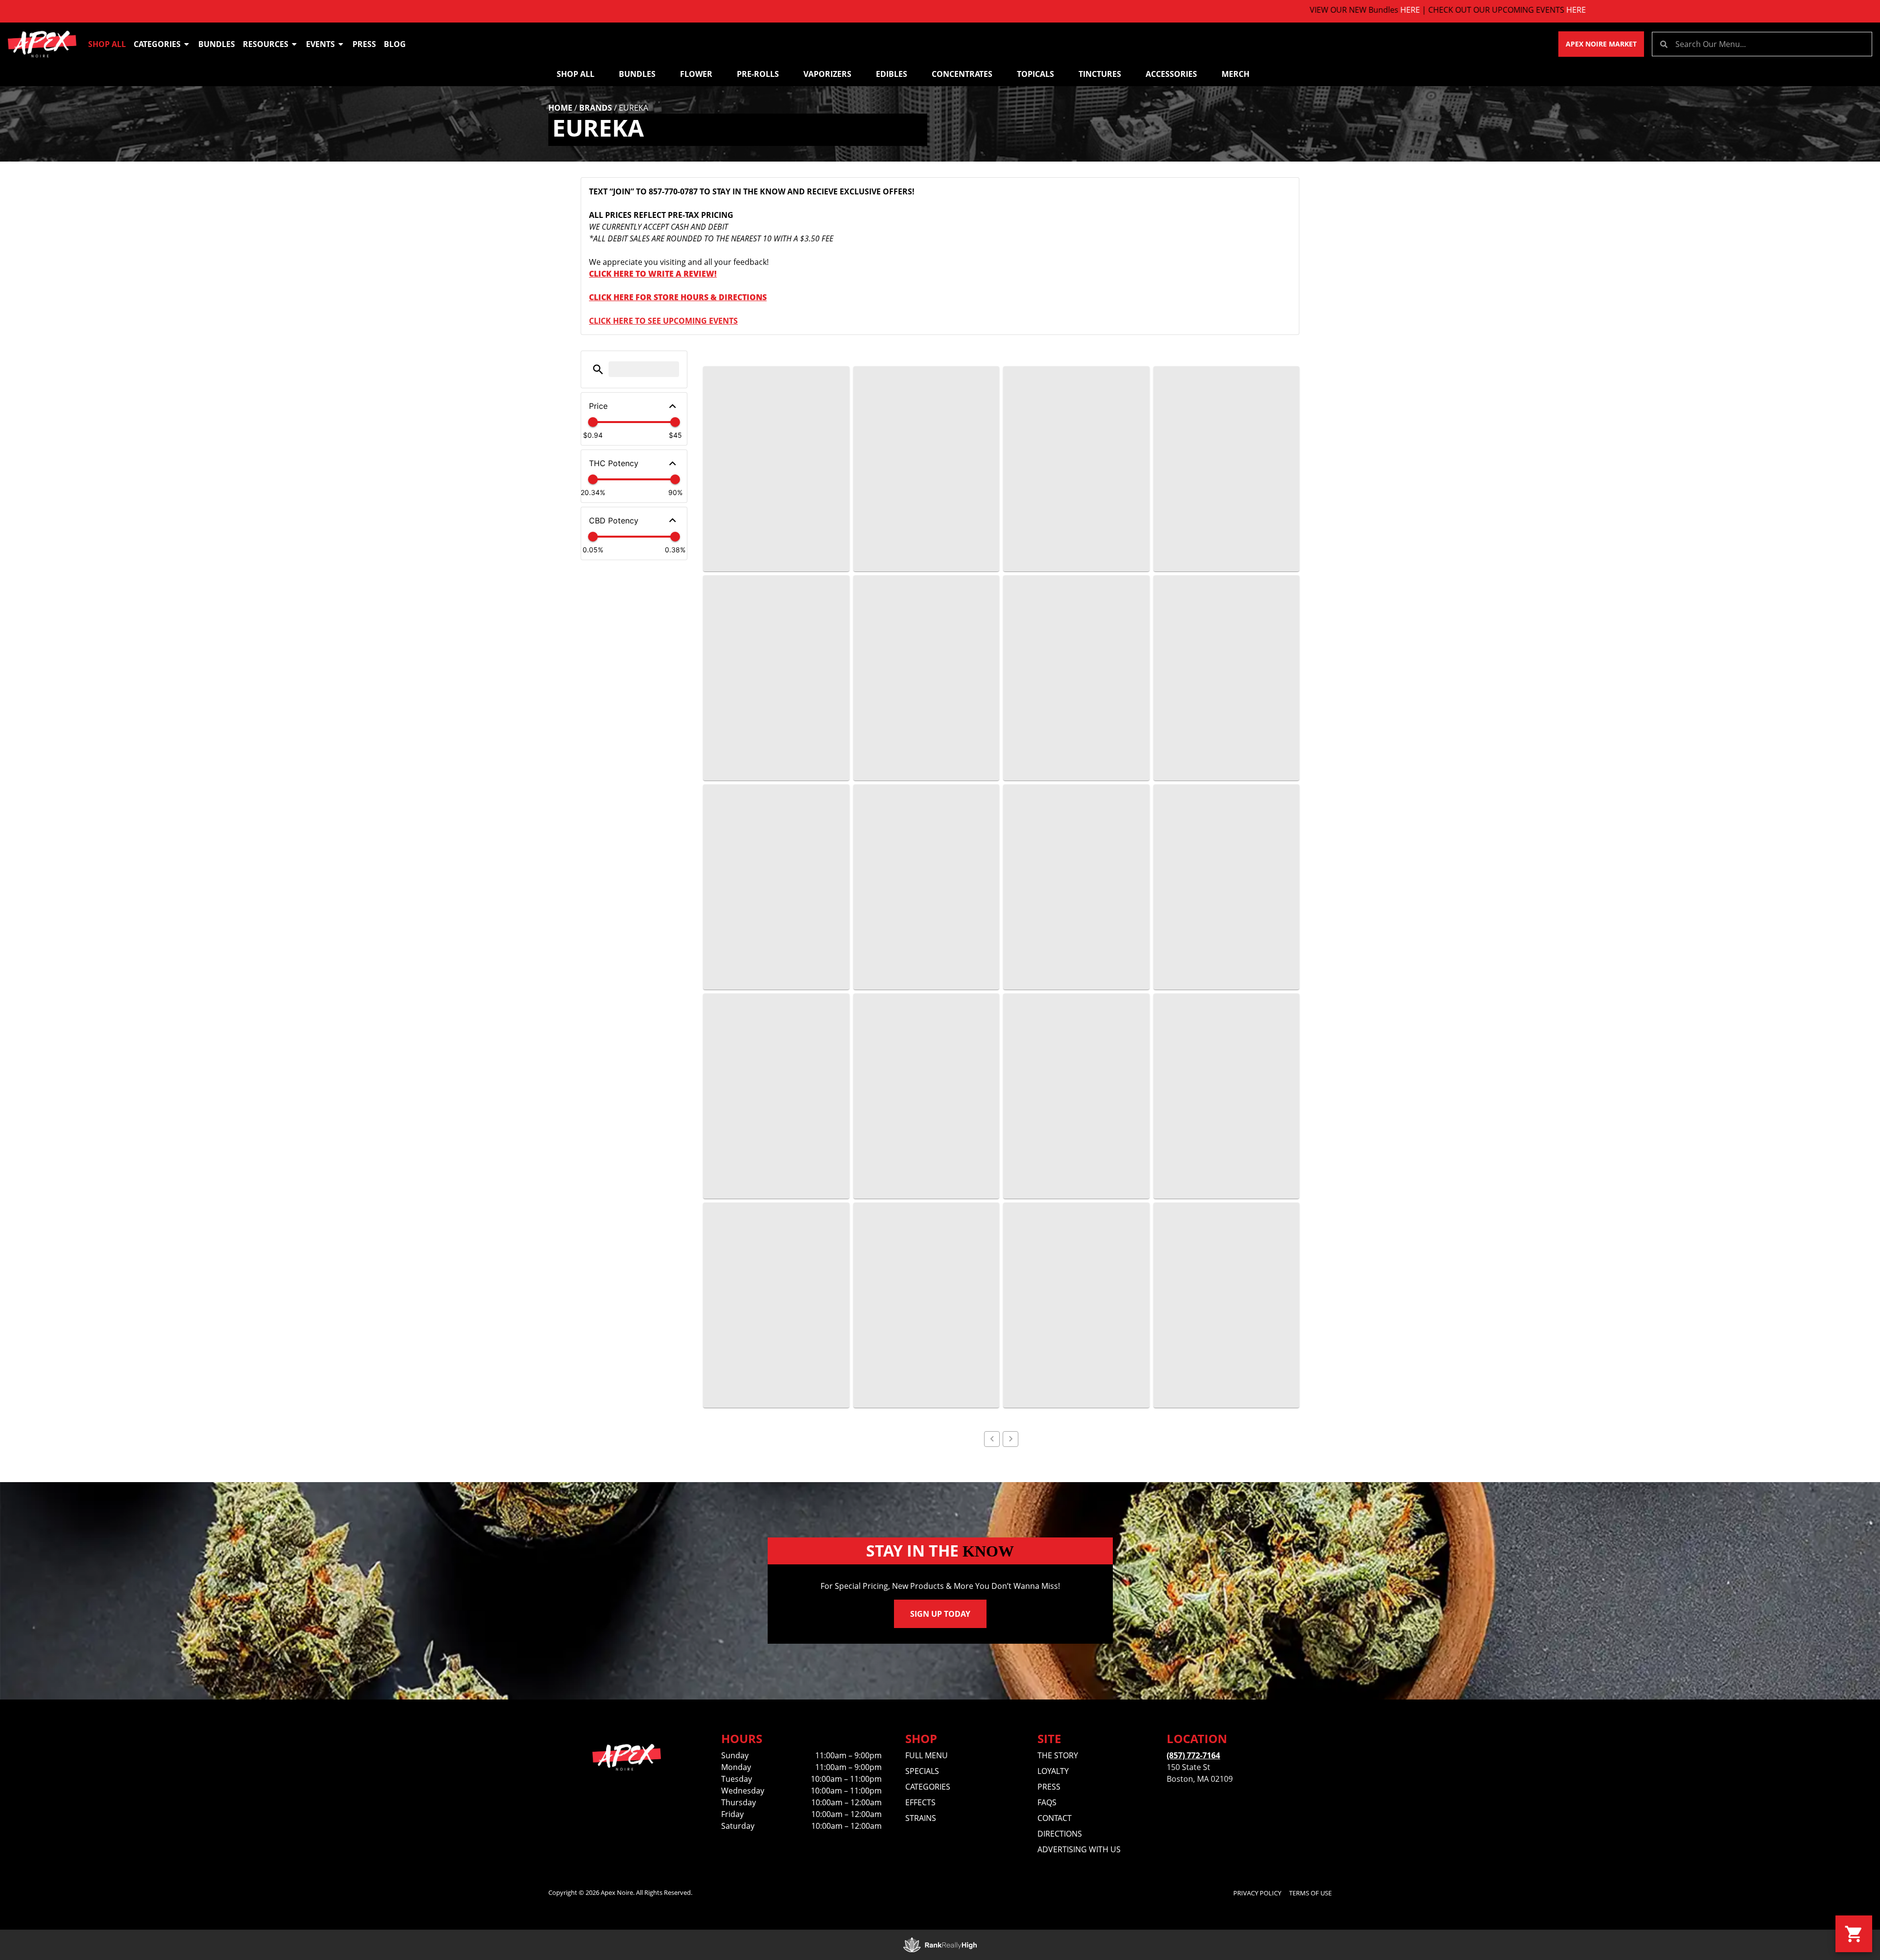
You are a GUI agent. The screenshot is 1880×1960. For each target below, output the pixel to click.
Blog (395, 44)
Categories (157, 44)
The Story (1058, 1755)
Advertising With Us (1079, 1849)
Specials (922, 1771)
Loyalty (1053, 1771)
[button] (598, 369)
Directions (1060, 1834)
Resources (266, 44)
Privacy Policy (1257, 1893)
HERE (1244, 10)
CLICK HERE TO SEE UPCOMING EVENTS (663, 321)
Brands (596, 108)
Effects (920, 1802)
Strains (921, 1818)
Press (364, 44)
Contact (1055, 1818)
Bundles (217, 44)
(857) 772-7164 (1193, 1755)
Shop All (107, 44)
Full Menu (927, 1755)
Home (560, 108)
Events (320, 44)
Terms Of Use (1310, 1893)
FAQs (1047, 1802)
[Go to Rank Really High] (940, 1945)
